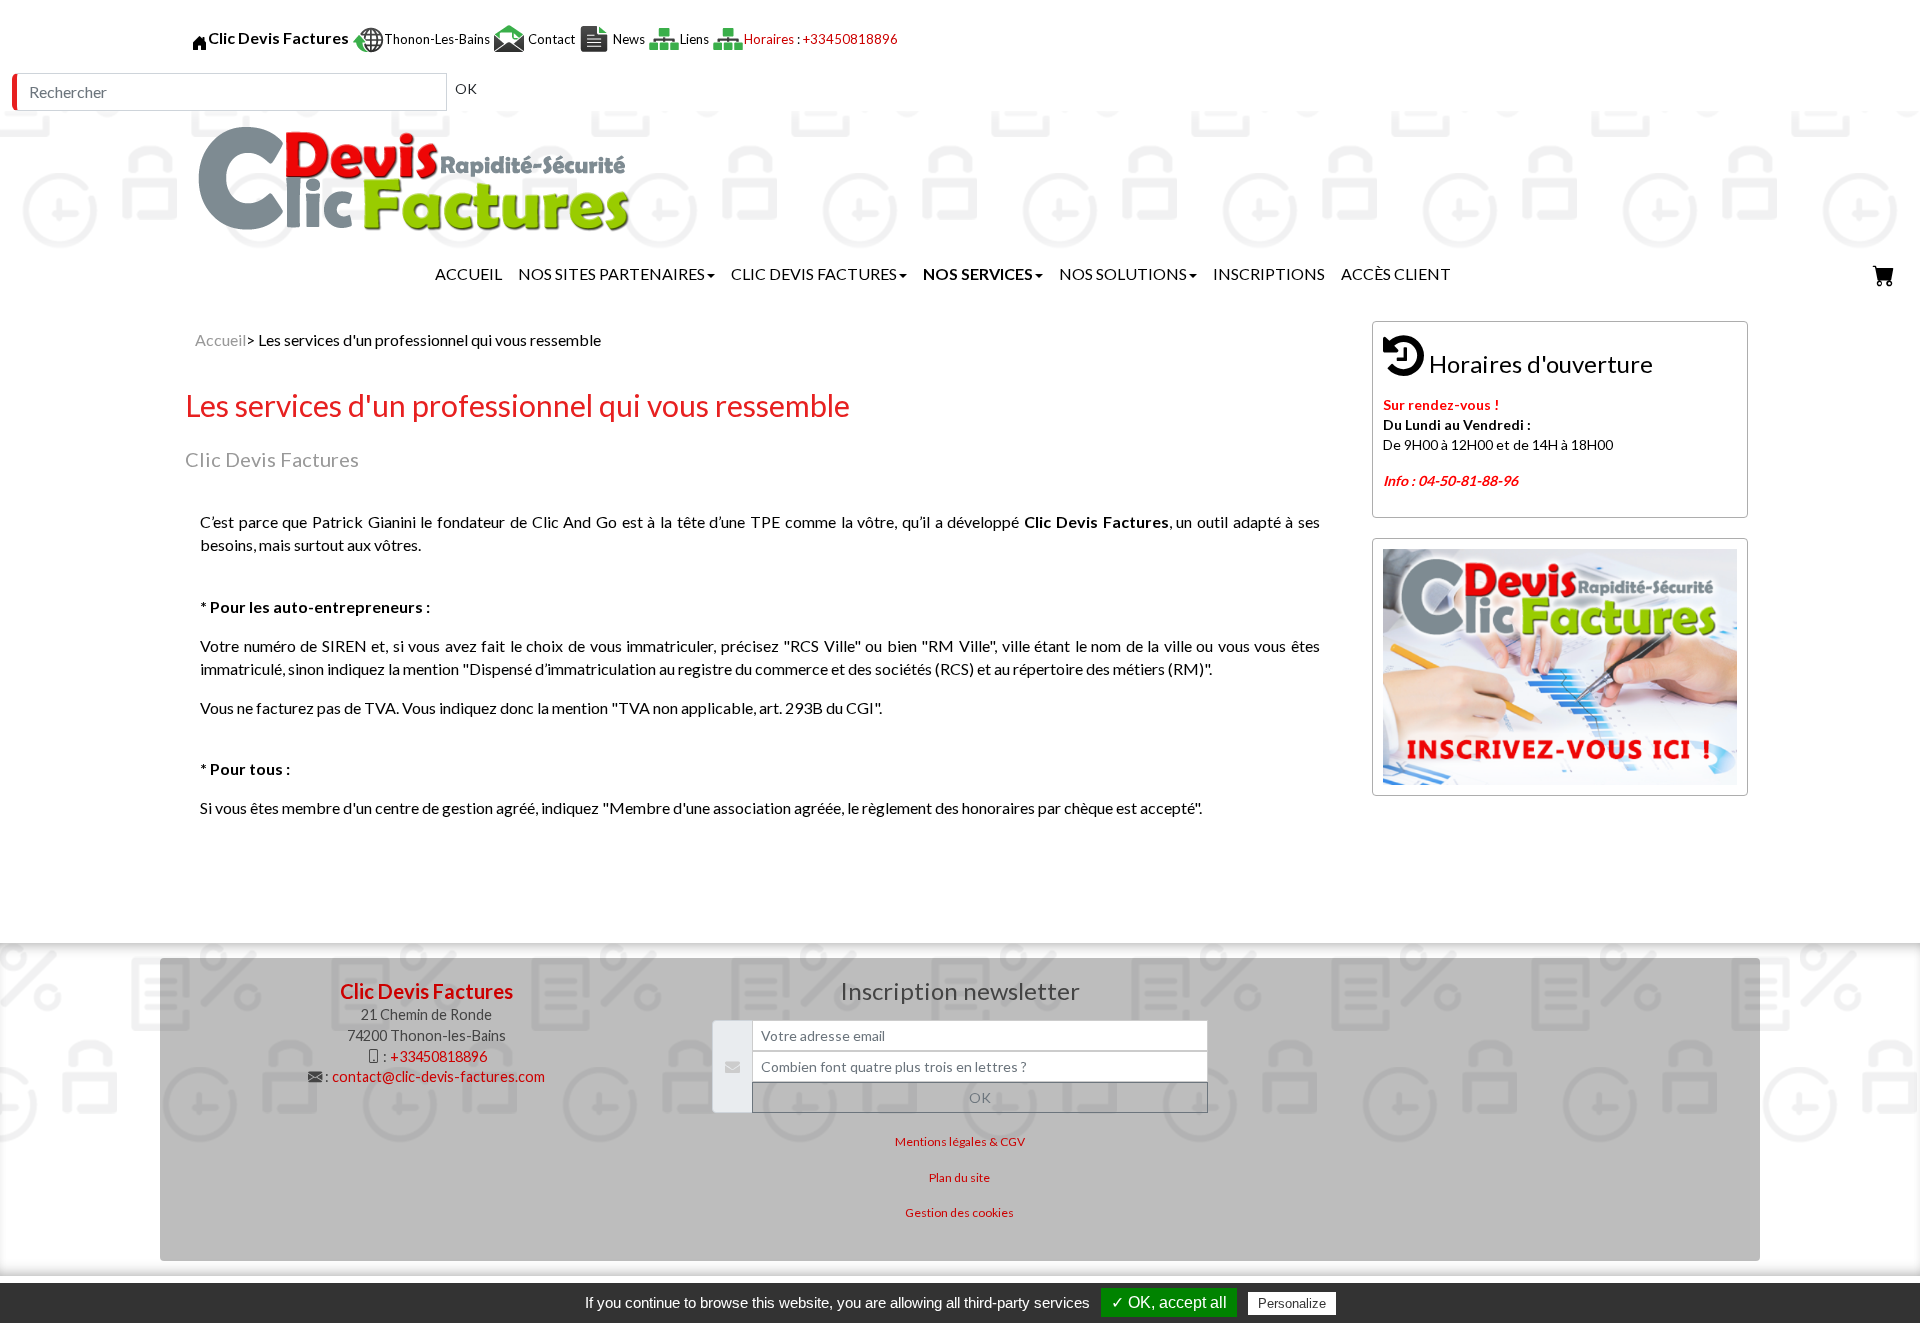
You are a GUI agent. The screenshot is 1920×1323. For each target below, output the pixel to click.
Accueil (468, 273)
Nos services (978, 273)
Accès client (1396, 273)
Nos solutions (1123, 273)
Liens (696, 39)
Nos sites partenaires (611, 273)
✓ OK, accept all (1169, 1302)
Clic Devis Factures (814, 273)
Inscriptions (1269, 273)
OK (466, 88)
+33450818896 (850, 39)
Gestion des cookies (959, 1212)
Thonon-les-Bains (438, 39)
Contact (551, 39)
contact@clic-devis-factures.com (438, 1076)
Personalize (1292, 1303)
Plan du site (959, 1177)
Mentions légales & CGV (960, 1141)
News (629, 39)
